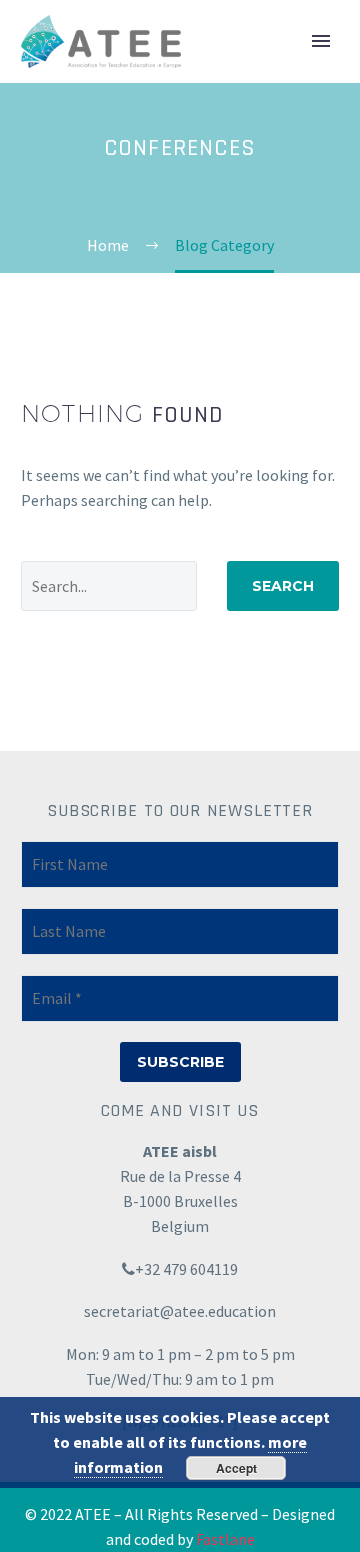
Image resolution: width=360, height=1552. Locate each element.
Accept (236, 1468)
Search (283, 586)
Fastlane (225, 1539)
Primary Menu (321, 41)
